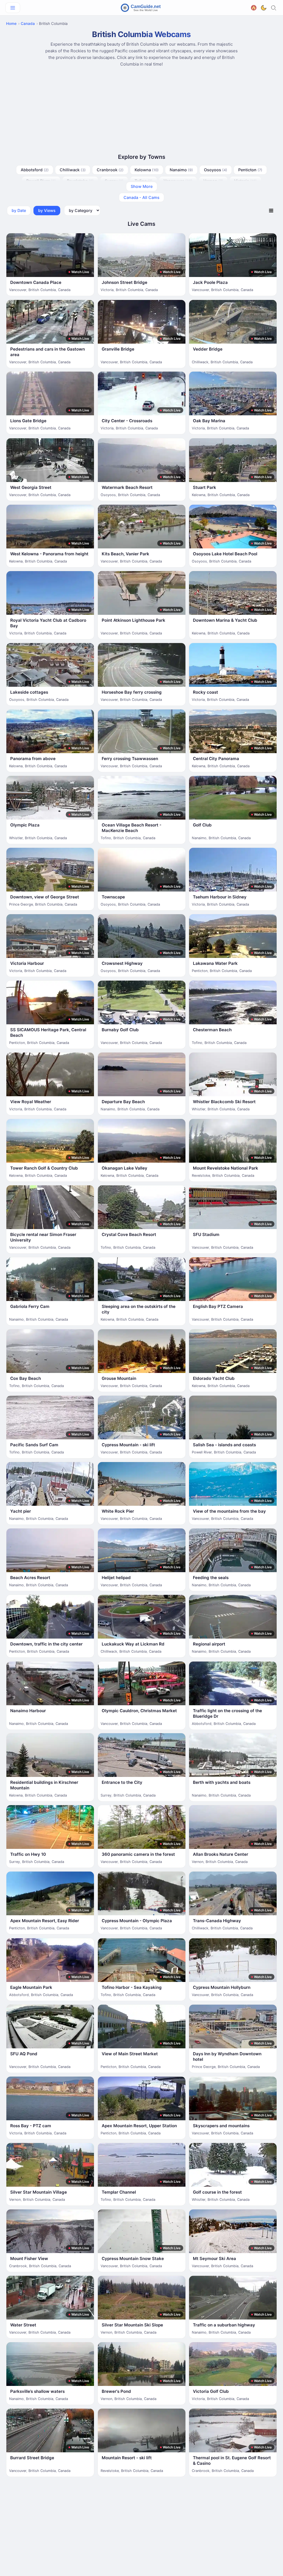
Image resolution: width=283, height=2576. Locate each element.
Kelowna (147, 170)
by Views (47, 210)
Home (11, 24)
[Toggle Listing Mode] (271, 210)
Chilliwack (73, 170)
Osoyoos (216, 170)
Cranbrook (110, 170)
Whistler (16, 838)
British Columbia (42, 290)
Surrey (114, 181)
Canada (28, 24)
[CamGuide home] (141, 8)
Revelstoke (80, 181)
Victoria (245, 181)
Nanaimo (181, 170)
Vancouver (178, 181)
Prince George (21, 904)
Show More (142, 186)
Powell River (41, 181)
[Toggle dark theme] (264, 8)
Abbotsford (35, 170)
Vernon (213, 181)
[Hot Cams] (254, 7)
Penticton (250, 170)
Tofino (144, 181)
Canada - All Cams (141, 197)
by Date (19, 210)
